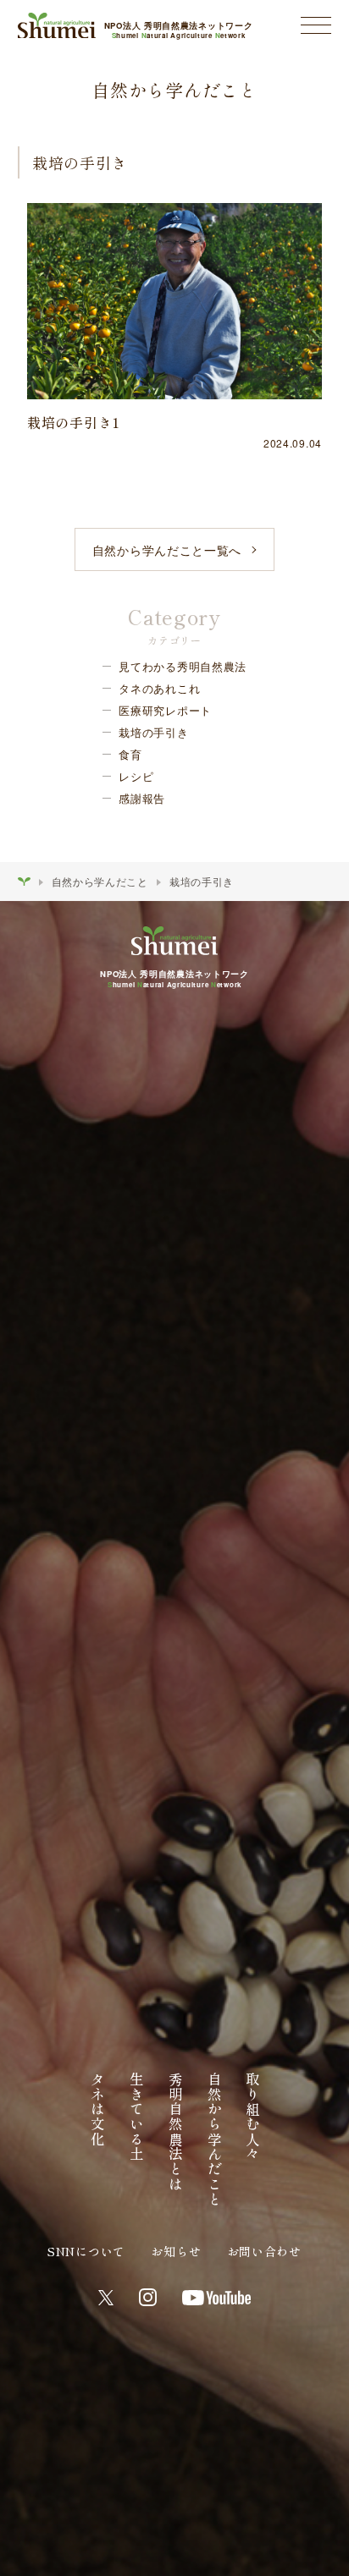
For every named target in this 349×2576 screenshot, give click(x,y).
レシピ (136, 776)
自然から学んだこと (100, 881)
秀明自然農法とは (175, 2132)
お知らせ (176, 2251)
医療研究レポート (165, 710)
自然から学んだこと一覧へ (167, 550)
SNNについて (86, 2251)
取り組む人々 (252, 2117)
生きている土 (136, 2117)
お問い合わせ (264, 2251)
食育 (130, 754)
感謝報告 (142, 798)
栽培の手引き (153, 732)
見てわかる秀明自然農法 (183, 666)
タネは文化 (97, 2109)
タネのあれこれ (159, 688)
